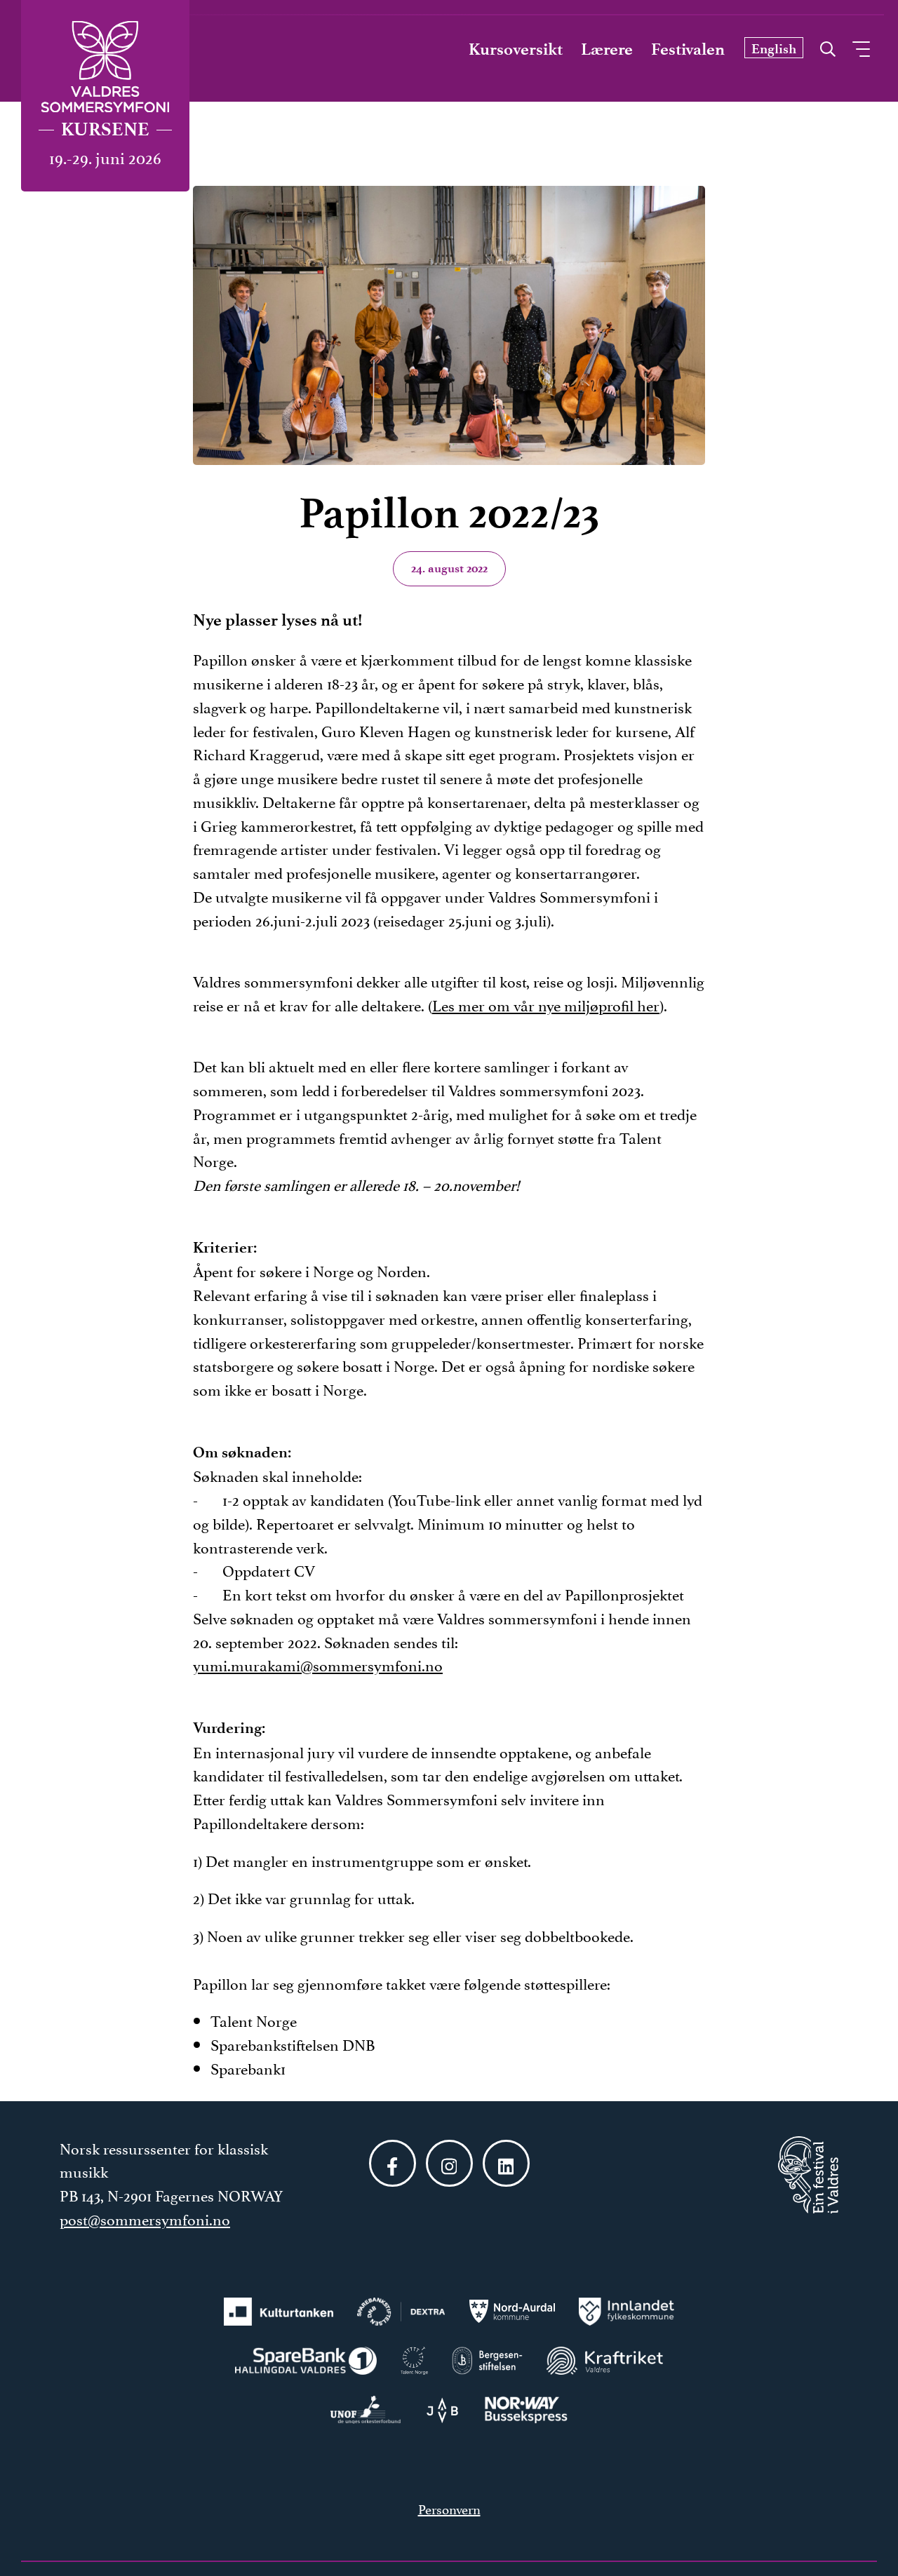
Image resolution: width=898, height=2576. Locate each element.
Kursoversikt (516, 49)
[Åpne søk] (828, 46)
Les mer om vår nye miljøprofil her (546, 1004)
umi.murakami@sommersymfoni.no (322, 1664)
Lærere (607, 49)
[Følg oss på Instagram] (449, 2163)
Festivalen (688, 49)
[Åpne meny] (861, 49)
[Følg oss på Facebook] (393, 2163)
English (774, 49)
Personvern (449, 2508)
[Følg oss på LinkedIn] (506, 2163)
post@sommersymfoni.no (145, 2218)
